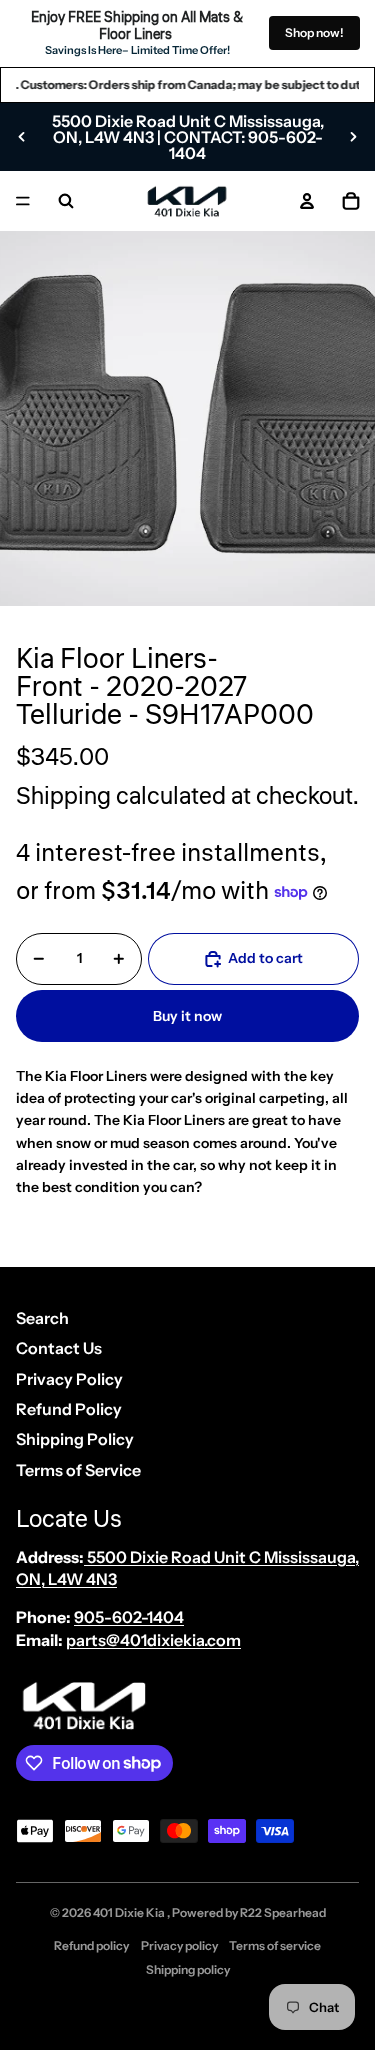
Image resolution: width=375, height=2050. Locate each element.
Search (42, 1318)
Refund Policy (69, 1409)
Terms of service (275, 1945)
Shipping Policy (75, 1439)
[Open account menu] (307, 201)
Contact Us (59, 1348)
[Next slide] (353, 137)
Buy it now (187, 1016)
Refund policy (91, 1945)
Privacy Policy (69, 1379)
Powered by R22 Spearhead (249, 1912)
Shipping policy (188, 1969)
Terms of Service (78, 1470)
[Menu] (23, 201)
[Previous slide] (22, 137)
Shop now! (314, 32)
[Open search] (66, 201)
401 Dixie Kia (130, 1912)
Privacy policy (179, 1945)
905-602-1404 (129, 1617)
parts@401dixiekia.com (153, 1640)
